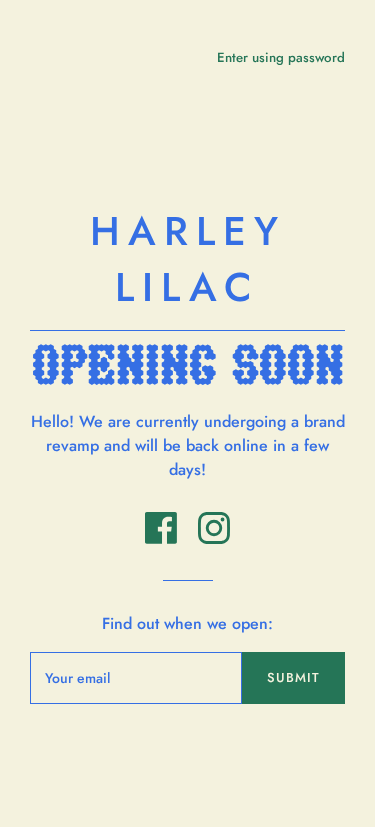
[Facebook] (163, 538)
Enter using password (281, 57)
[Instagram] (214, 538)
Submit (293, 677)
